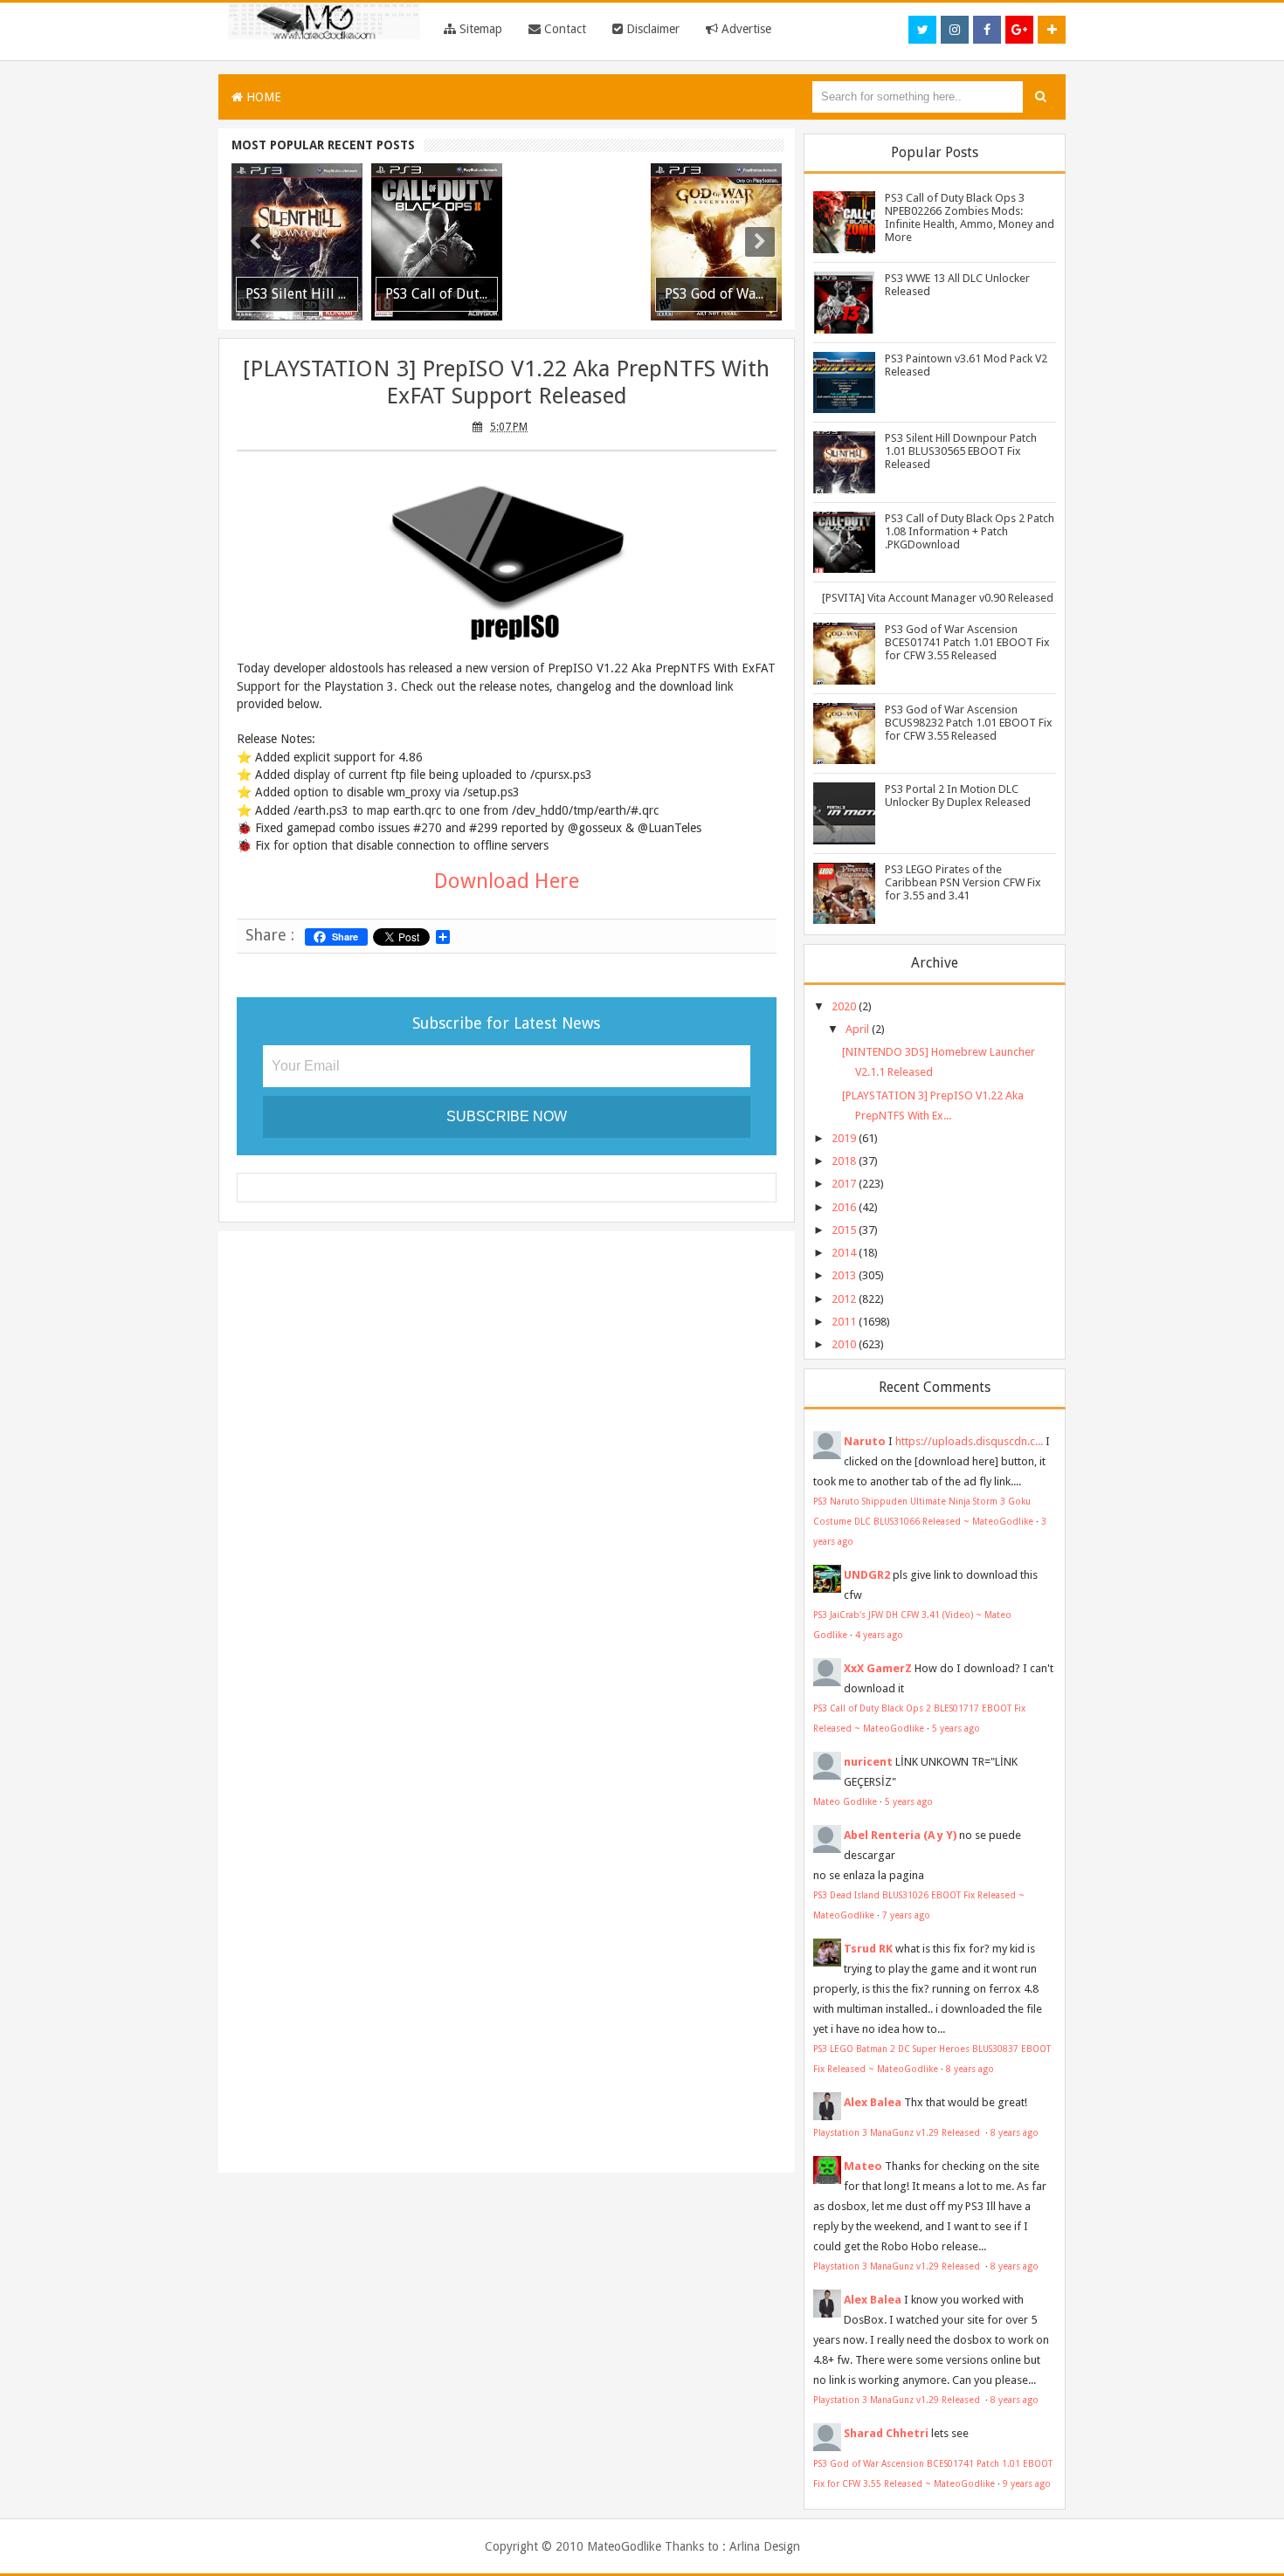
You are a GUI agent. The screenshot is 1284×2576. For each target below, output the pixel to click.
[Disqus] (507, 1471)
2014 (844, 1253)
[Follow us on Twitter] (922, 30)
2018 (844, 1161)
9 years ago (1027, 2483)
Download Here (507, 881)
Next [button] (760, 242)
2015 (844, 1230)
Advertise (745, 29)
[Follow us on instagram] (955, 30)
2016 (844, 1207)
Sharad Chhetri (886, 2433)
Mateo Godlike (845, 1801)
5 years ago (956, 1728)
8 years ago (970, 2069)
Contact (563, 29)
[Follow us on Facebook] (987, 30)
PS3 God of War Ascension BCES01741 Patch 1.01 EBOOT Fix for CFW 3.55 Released (967, 642)
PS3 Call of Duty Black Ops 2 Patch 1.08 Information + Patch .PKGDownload (970, 531)
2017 (844, 1184)
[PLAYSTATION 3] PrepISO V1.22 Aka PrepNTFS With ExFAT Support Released (506, 382)
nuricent (868, 1762)
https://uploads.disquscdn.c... (969, 1441)
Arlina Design (765, 2546)
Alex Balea (873, 2102)
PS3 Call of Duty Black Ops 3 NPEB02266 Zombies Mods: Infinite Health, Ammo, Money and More (970, 217)
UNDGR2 (867, 1575)
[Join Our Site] (1052, 30)
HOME (262, 97)
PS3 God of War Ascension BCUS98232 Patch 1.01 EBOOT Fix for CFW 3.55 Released (969, 723)
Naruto (865, 1441)
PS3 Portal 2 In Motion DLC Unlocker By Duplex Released (958, 796)
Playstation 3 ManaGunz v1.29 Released (898, 2132)
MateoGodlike (624, 2546)
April (857, 1029)
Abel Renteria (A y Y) (900, 1835)
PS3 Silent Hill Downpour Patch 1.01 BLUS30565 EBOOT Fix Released (961, 451)
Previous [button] (255, 242)
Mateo (863, 2166)
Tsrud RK (868, 1949)
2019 (844, 1138)
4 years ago (879, 1635)
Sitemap (479, 29)
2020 (844, 1006)
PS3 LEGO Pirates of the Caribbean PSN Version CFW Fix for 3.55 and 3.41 (963, 882)
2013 (844, 1275)
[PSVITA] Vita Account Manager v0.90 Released (938, 598)
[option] (297, 242)
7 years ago (906, 1915)
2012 (844, 1299)
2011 (844, 1322)
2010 (844, 1344)
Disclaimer (651, 29)
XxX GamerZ (878, 1668)
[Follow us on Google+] (1019, 30)
